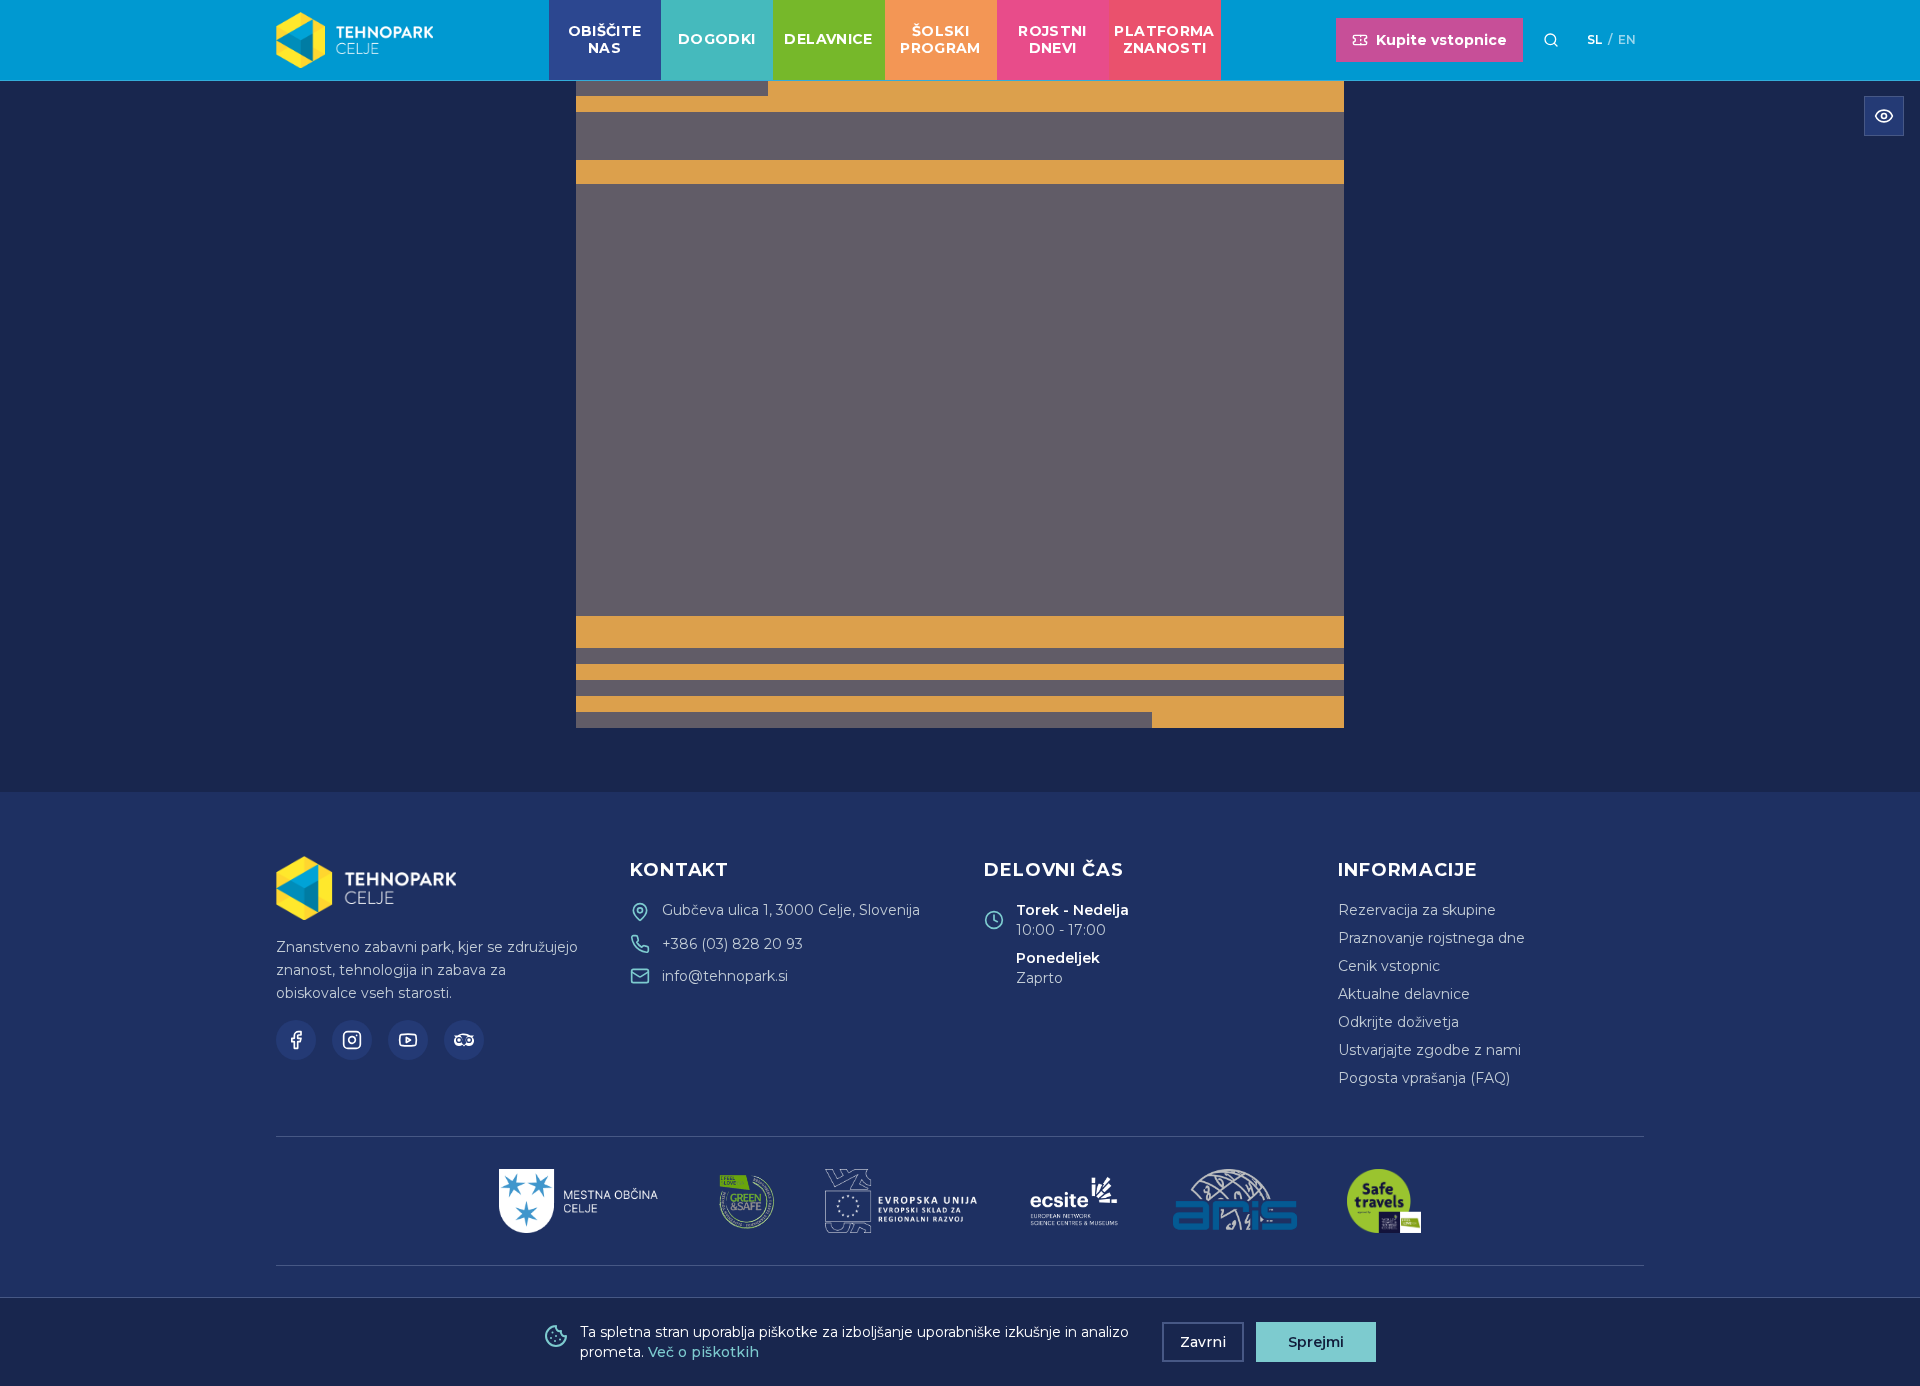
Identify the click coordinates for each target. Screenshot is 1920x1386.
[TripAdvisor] (464, 1040)
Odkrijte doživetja (1398, 1022)
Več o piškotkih (703, 1352)
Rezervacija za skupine (1417, 910)
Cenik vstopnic (1389, 966)
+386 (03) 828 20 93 (732, 944)
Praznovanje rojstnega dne (1431, 938)
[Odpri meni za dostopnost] (1884, 116)
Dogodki (716, 39)
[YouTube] (408, 1040)
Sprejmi (1316, 1342)
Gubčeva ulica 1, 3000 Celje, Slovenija (791, 910)
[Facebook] (296, 1040)
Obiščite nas (605, 40)
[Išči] (1551, 40)
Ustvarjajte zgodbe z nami (1429, 1050)
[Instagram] (352, 1040)
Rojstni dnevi (1052, 40)
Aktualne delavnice (1404, 994)
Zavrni (1203, 1342)
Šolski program (940, 40)
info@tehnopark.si (725, 976)
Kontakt (679, 870)
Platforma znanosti (1164, 40)
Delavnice (828, 39)
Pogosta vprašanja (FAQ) (1424, 1078)
